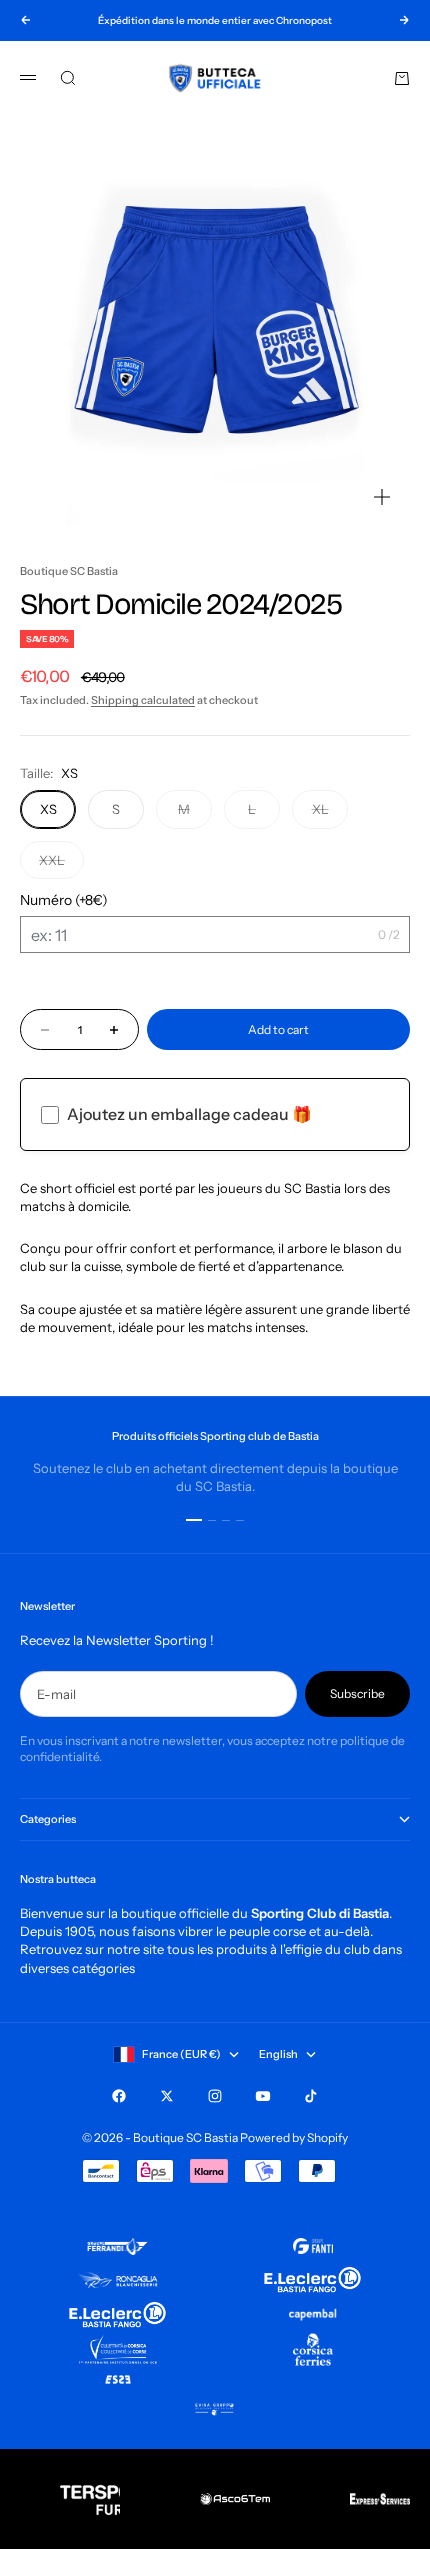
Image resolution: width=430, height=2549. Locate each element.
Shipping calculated (143, 700)
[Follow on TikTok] (311, 2096)
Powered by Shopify (294, 2137)
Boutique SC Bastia (69, 571)
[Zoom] (382, 497)
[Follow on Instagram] (215, 2096)
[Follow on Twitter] (167, 2096)
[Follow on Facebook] (119, 2096)
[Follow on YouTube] (263, 2096)
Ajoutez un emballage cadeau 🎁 (189, 1114)
